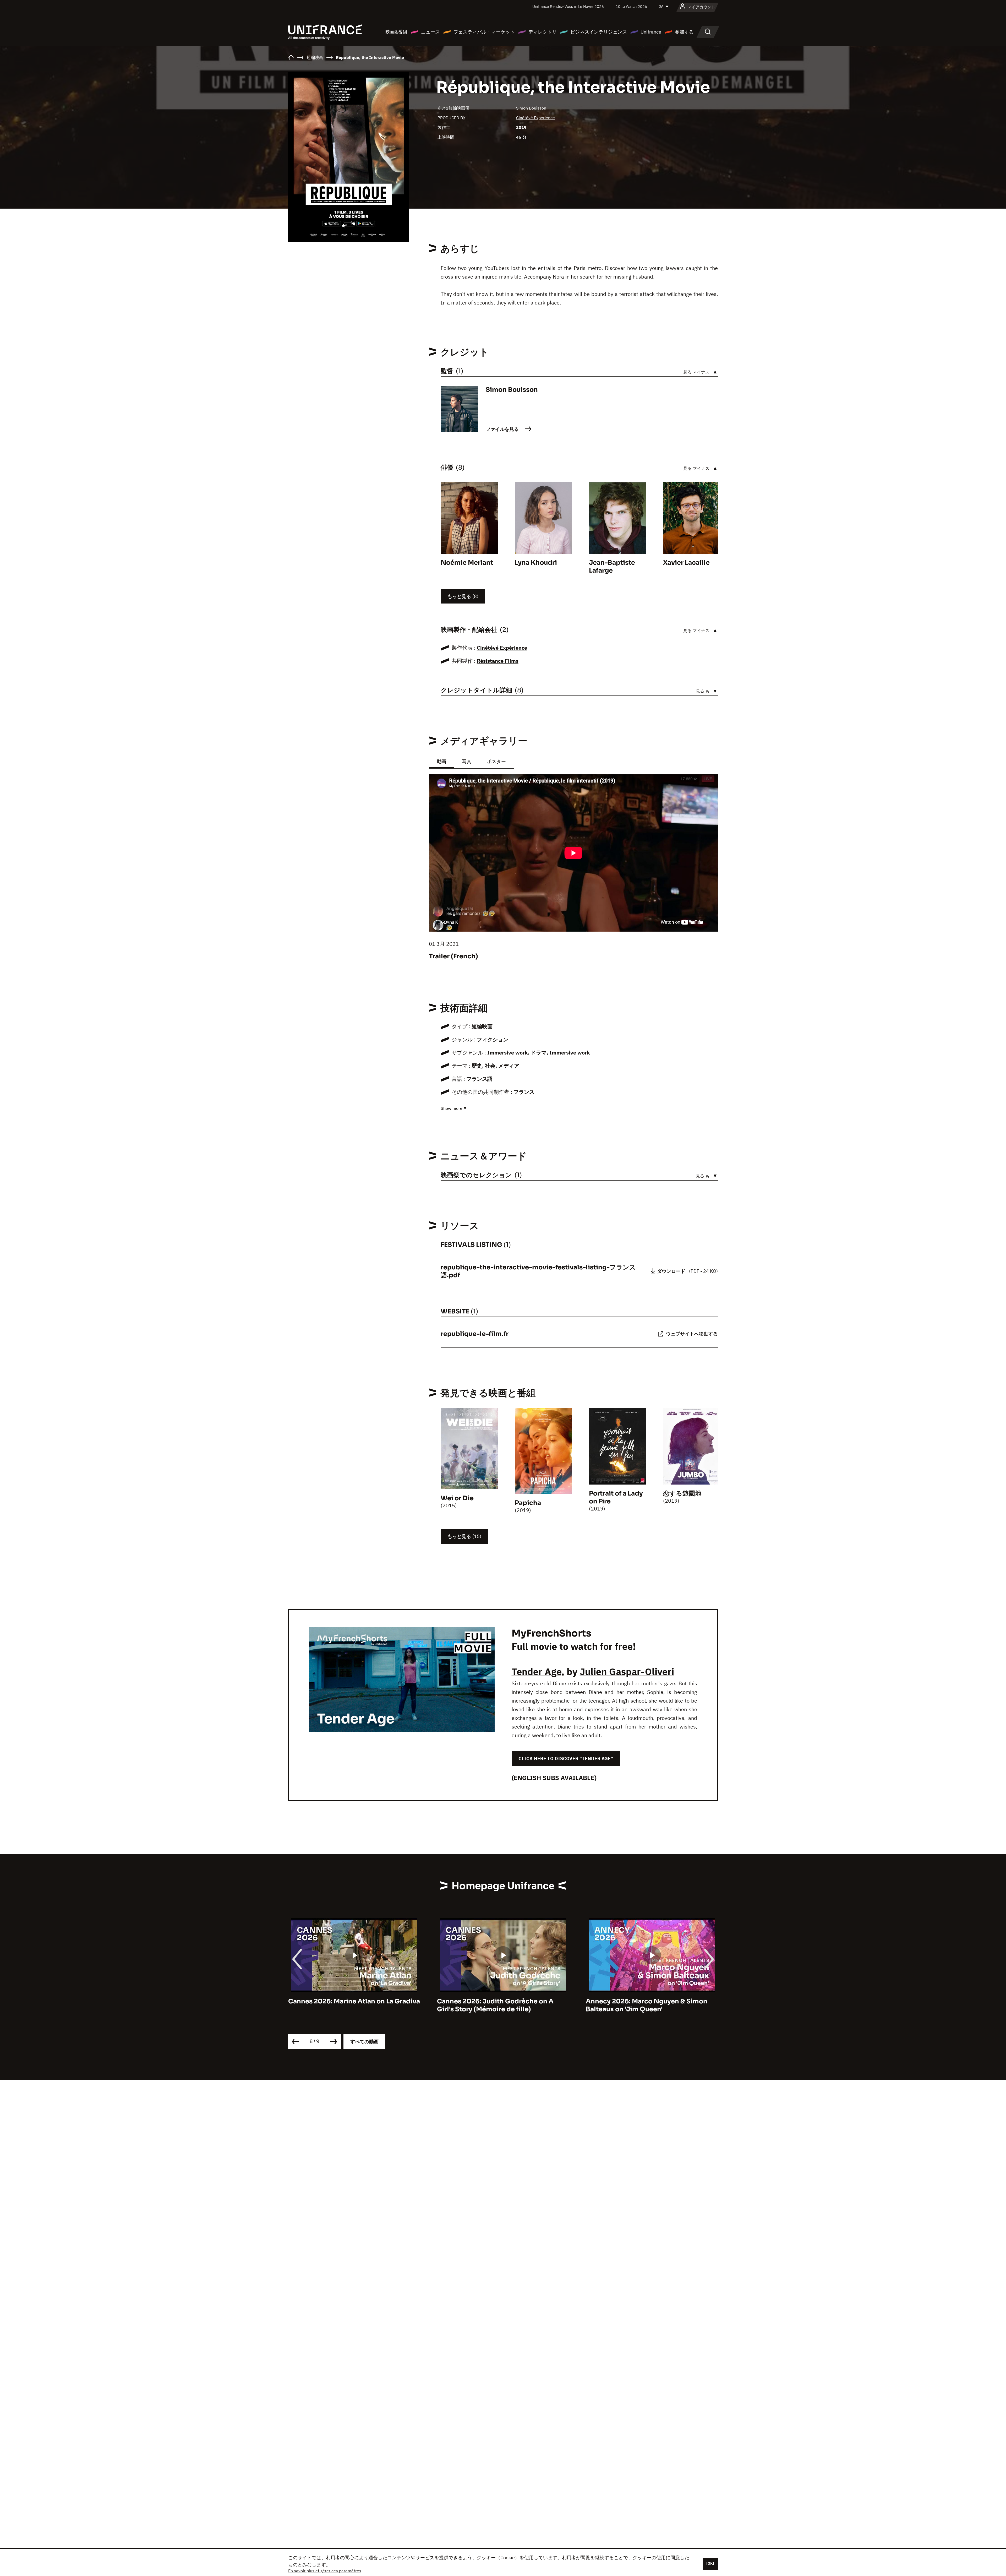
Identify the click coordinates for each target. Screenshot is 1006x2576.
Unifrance (651, 32)
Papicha (528, 1503)
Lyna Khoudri (536, 563)
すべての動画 (364, 2042)
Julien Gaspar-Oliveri (627, 1672)
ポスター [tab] (496, 761)
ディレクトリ (543, 32)
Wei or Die (457, 1498)
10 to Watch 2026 (631, 6)
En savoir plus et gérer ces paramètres (325, 2571)
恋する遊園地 (682, 1493)
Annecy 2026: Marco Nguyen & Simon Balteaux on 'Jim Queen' (349, 2005)
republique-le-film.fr (475, 1334)
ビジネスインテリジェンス (599, 32)
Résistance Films (498, 661)
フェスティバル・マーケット (484, 32)
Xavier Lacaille (686, 563)
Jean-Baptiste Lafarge (612, 567)
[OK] (710, 2563)
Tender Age (537, 1672)
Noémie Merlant (467, 563)
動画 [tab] (441, 761)
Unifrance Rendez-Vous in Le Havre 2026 (568, 6)
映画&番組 (396, 32)
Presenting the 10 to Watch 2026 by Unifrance (643, 2005)
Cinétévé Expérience (535, 118)
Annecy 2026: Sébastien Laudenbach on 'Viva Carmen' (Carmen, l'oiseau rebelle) (502, 2005)
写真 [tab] (467, 761)
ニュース (430, 32)
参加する (684, 32)
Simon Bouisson (531, 108)
